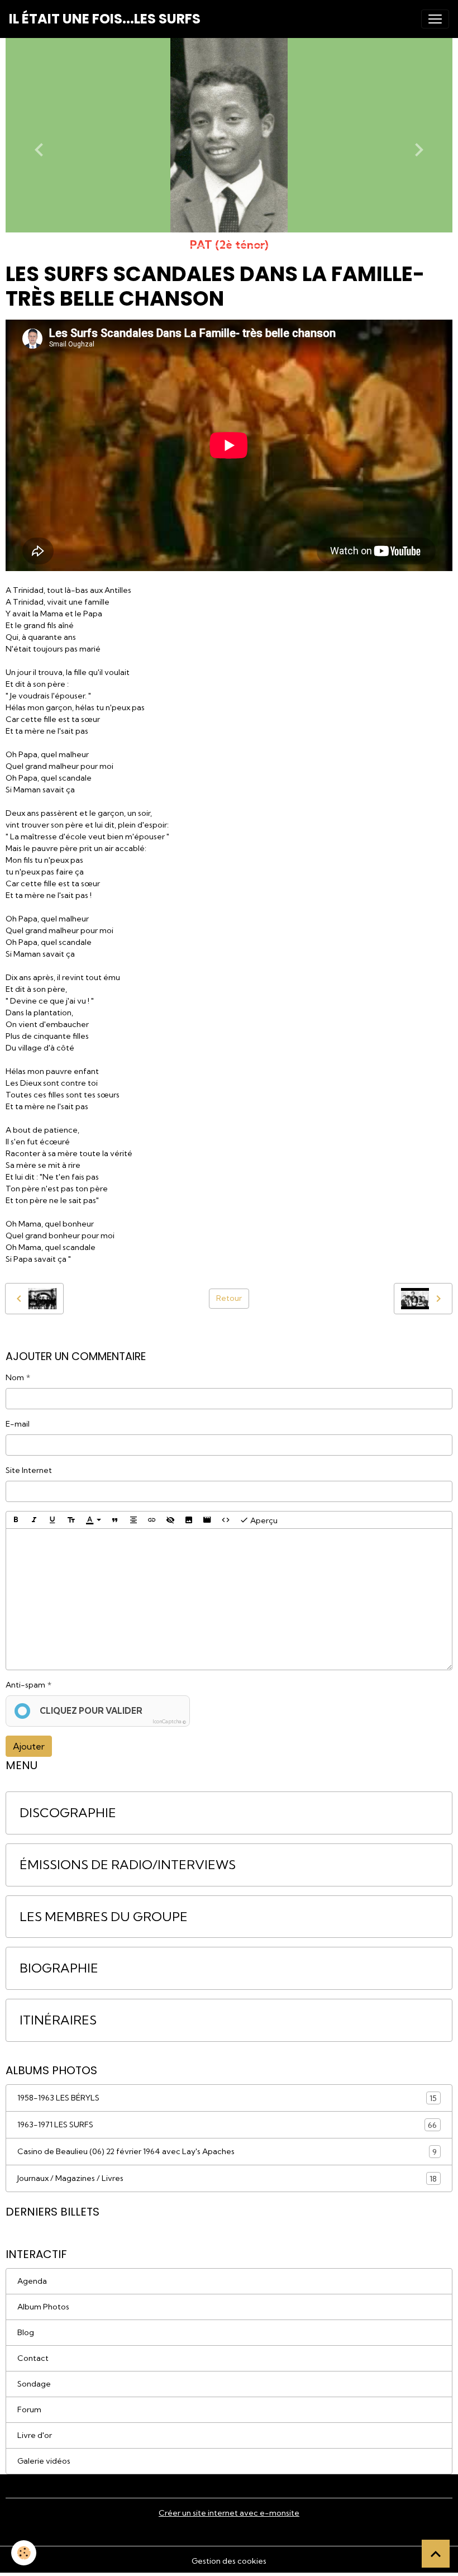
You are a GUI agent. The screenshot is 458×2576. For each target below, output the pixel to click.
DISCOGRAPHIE (68, 1813)
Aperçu (263, 1520)
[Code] (226, 1520)
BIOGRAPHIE (59, 1968)
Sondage (34, 2384)
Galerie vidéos (44, 2461)
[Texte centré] (133, 1520)
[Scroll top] (436, 2554)
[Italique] (34, 1520)
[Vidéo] (207, 1520)
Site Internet (29, 1470)
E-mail (18, 1424)
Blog (26, 2332)
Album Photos (43, 2307)
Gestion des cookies (229, 2561)
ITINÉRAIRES (58, 2020)
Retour (229, 1298)
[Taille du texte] (71, 1520)
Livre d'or (35, 2435)
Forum (29, 2409)
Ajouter (29, 1746)
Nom (15, 1377)
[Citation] (115, 1520)
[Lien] (152, 1520)
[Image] (189, 1520)
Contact (33, 2358)
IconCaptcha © (169, 1721)
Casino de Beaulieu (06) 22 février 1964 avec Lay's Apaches (227, 2152)
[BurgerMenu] (435, 19)
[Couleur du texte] (93, 1520)
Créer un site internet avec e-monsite (229, 2513)
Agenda (32, 2281)
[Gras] (16, 1520)
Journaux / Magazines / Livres (227, 2178)
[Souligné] (53, 1520)
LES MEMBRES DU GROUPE (104, 1917)
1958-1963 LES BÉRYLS (227, 2098)
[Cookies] (24, 2553)
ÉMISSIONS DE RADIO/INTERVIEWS (128, 1865)
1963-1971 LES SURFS (227, 2125)
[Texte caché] (170, 1520)
